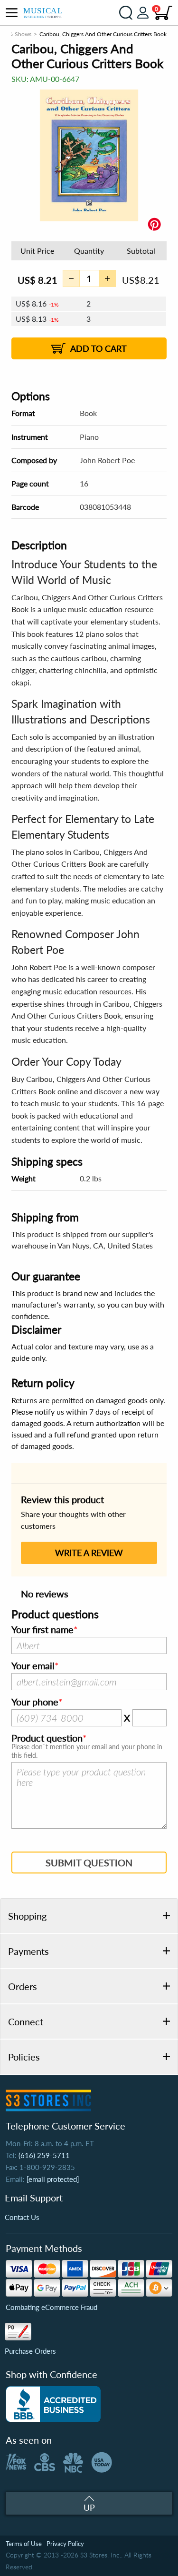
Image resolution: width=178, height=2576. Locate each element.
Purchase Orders (30, 2351)
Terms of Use (24, 2544)
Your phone (35, 1702)
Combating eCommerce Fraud (52, 2307)
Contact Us (22, 2217)
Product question (47, 1738)
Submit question (89, 1863)
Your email (33, 1666)
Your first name (42, 1630)
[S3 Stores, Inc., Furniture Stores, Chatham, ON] (53, 2404)
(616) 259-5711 (44, 2155)
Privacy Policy (65, 2544)
